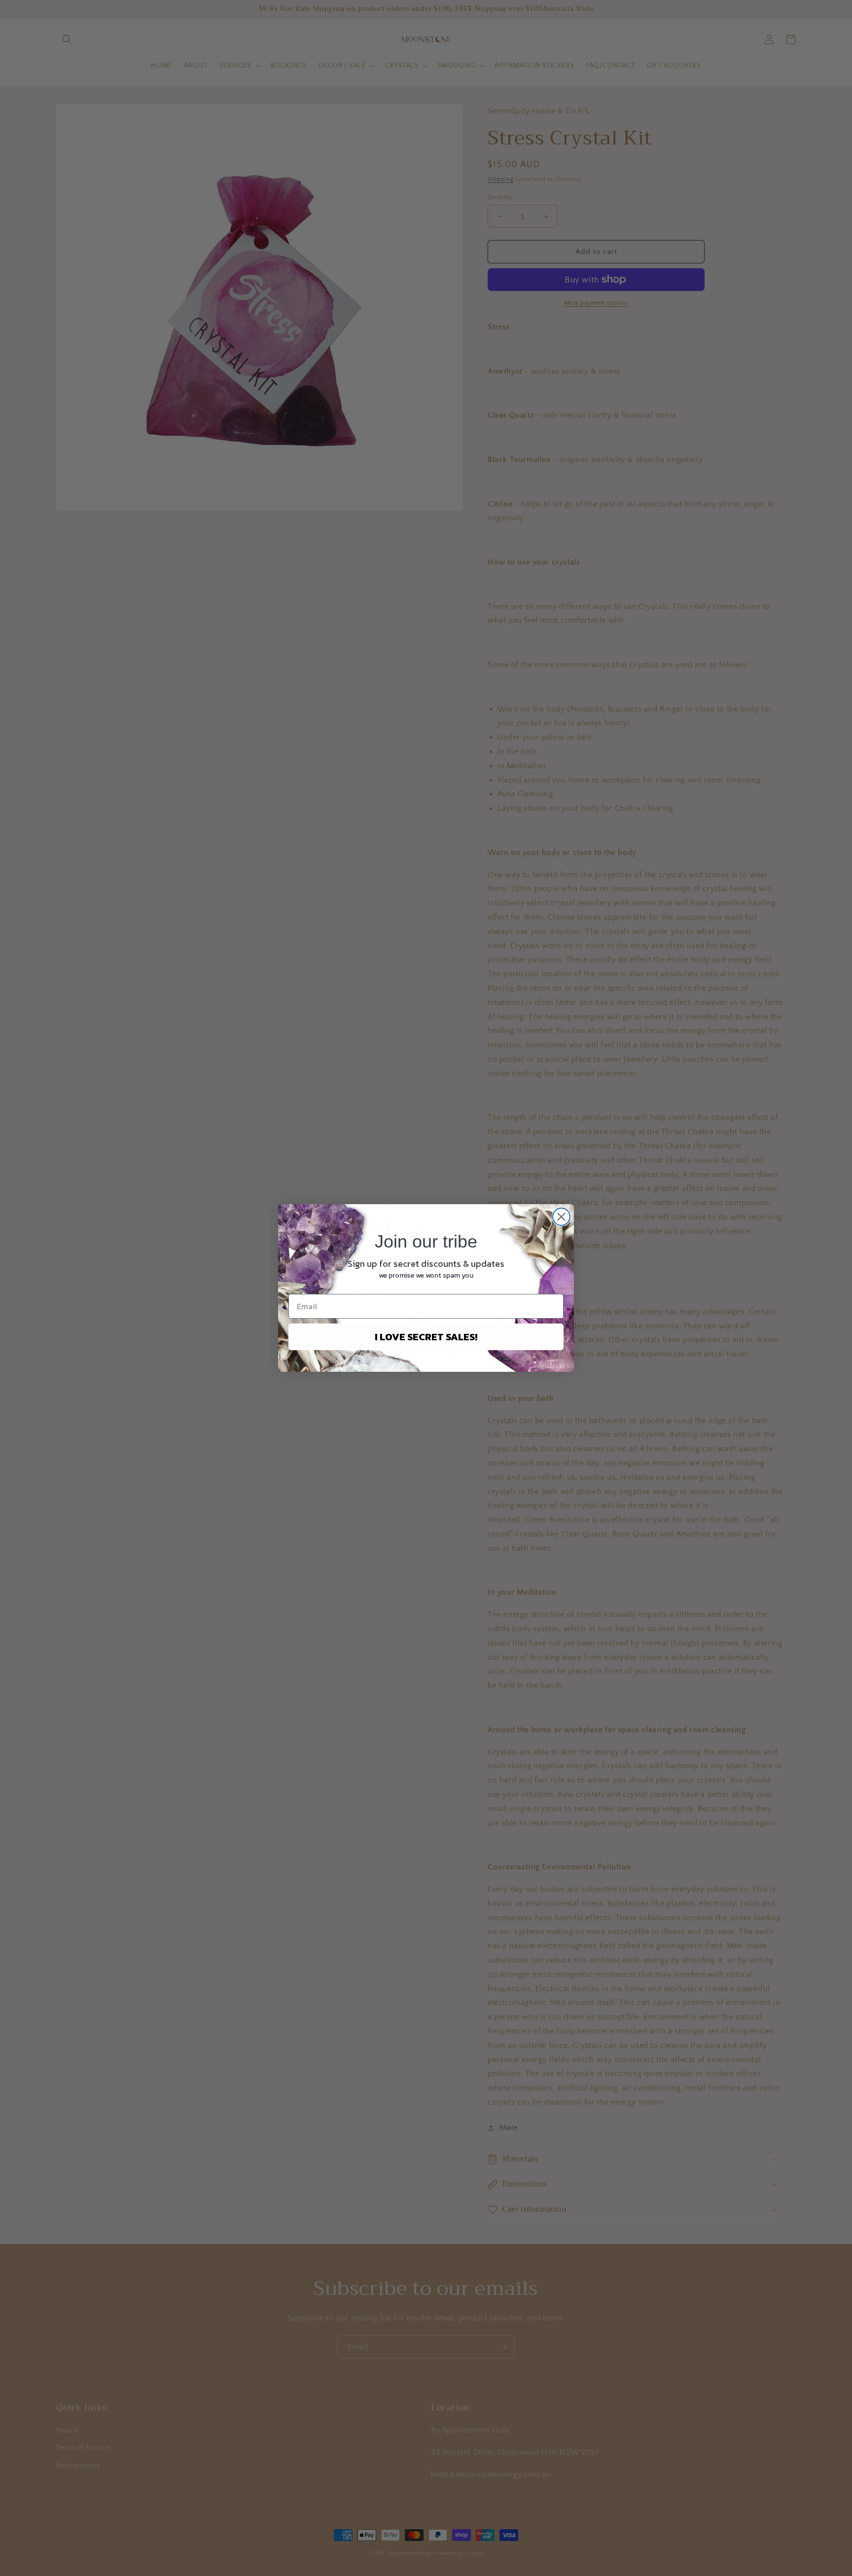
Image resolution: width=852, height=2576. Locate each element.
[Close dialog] (561, 1217)
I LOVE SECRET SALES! (426, 1337)
